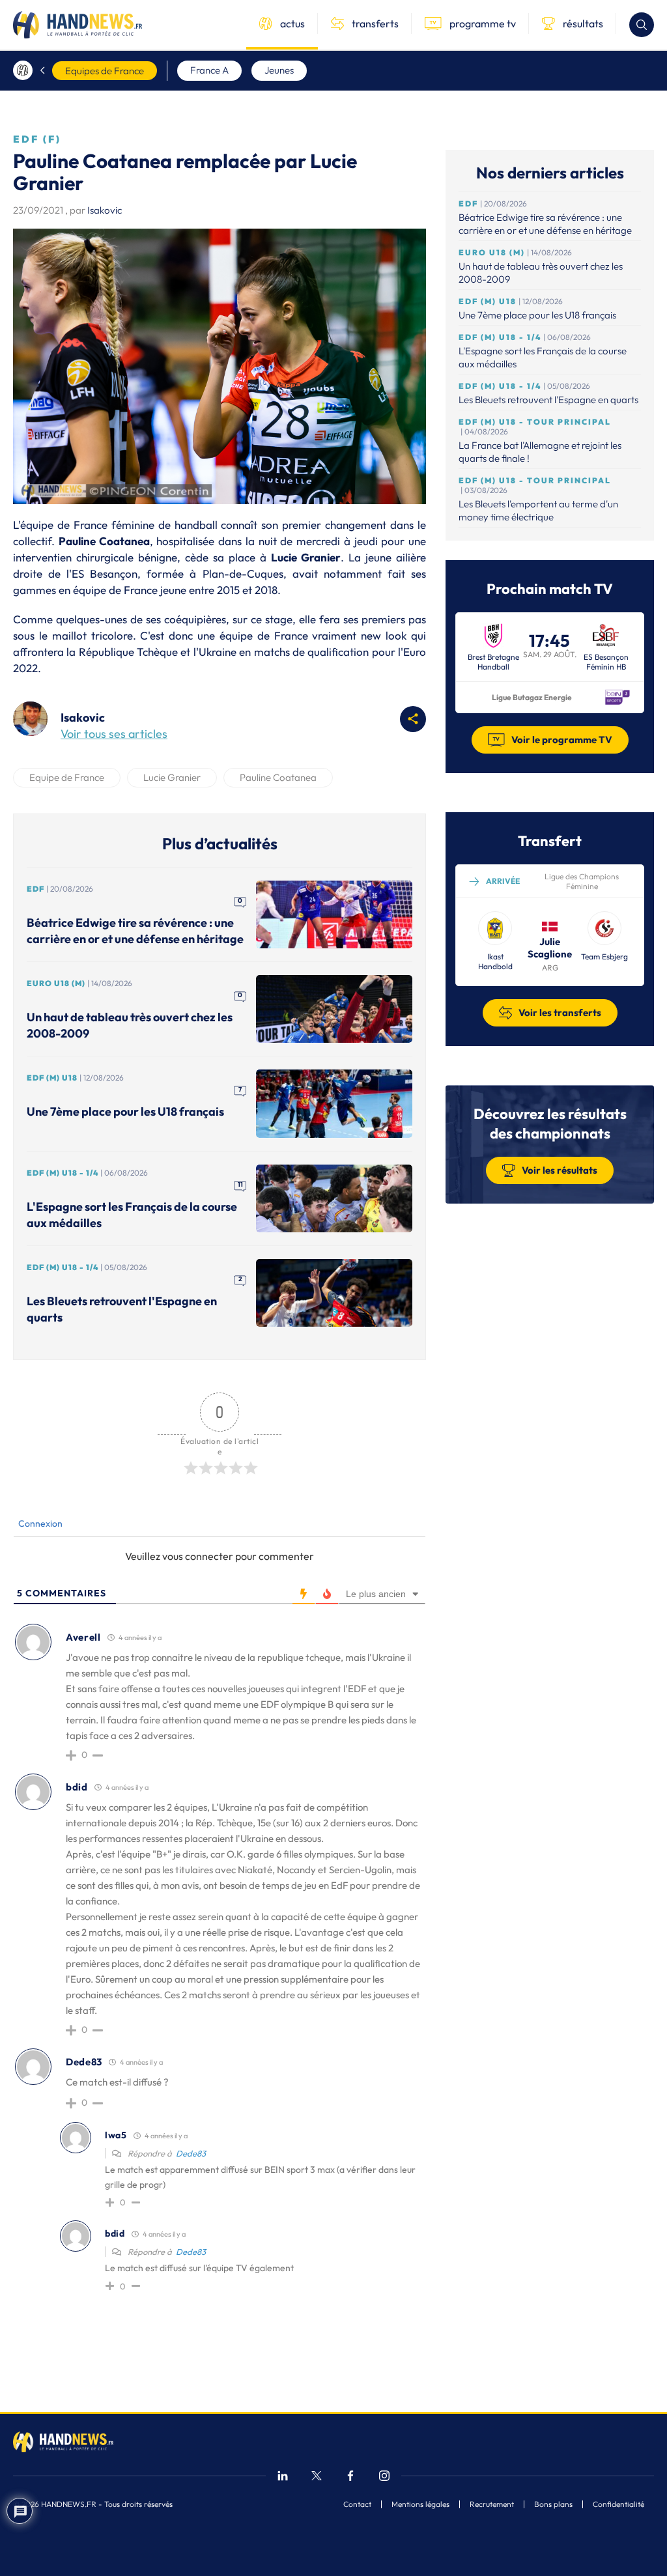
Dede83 (191, 2153)
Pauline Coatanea (278, 777)
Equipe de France (67, 777)
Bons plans (553, 2504)
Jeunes (279, 70)
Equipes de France (105, 71)
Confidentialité (618, 2504)
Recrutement (492, 2504)
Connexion (39, 1523)
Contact (357, 2504)
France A (209, 70)
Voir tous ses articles (114, 734)
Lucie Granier (172, 777)
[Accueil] (23, 70)
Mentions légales (420, 2504)
